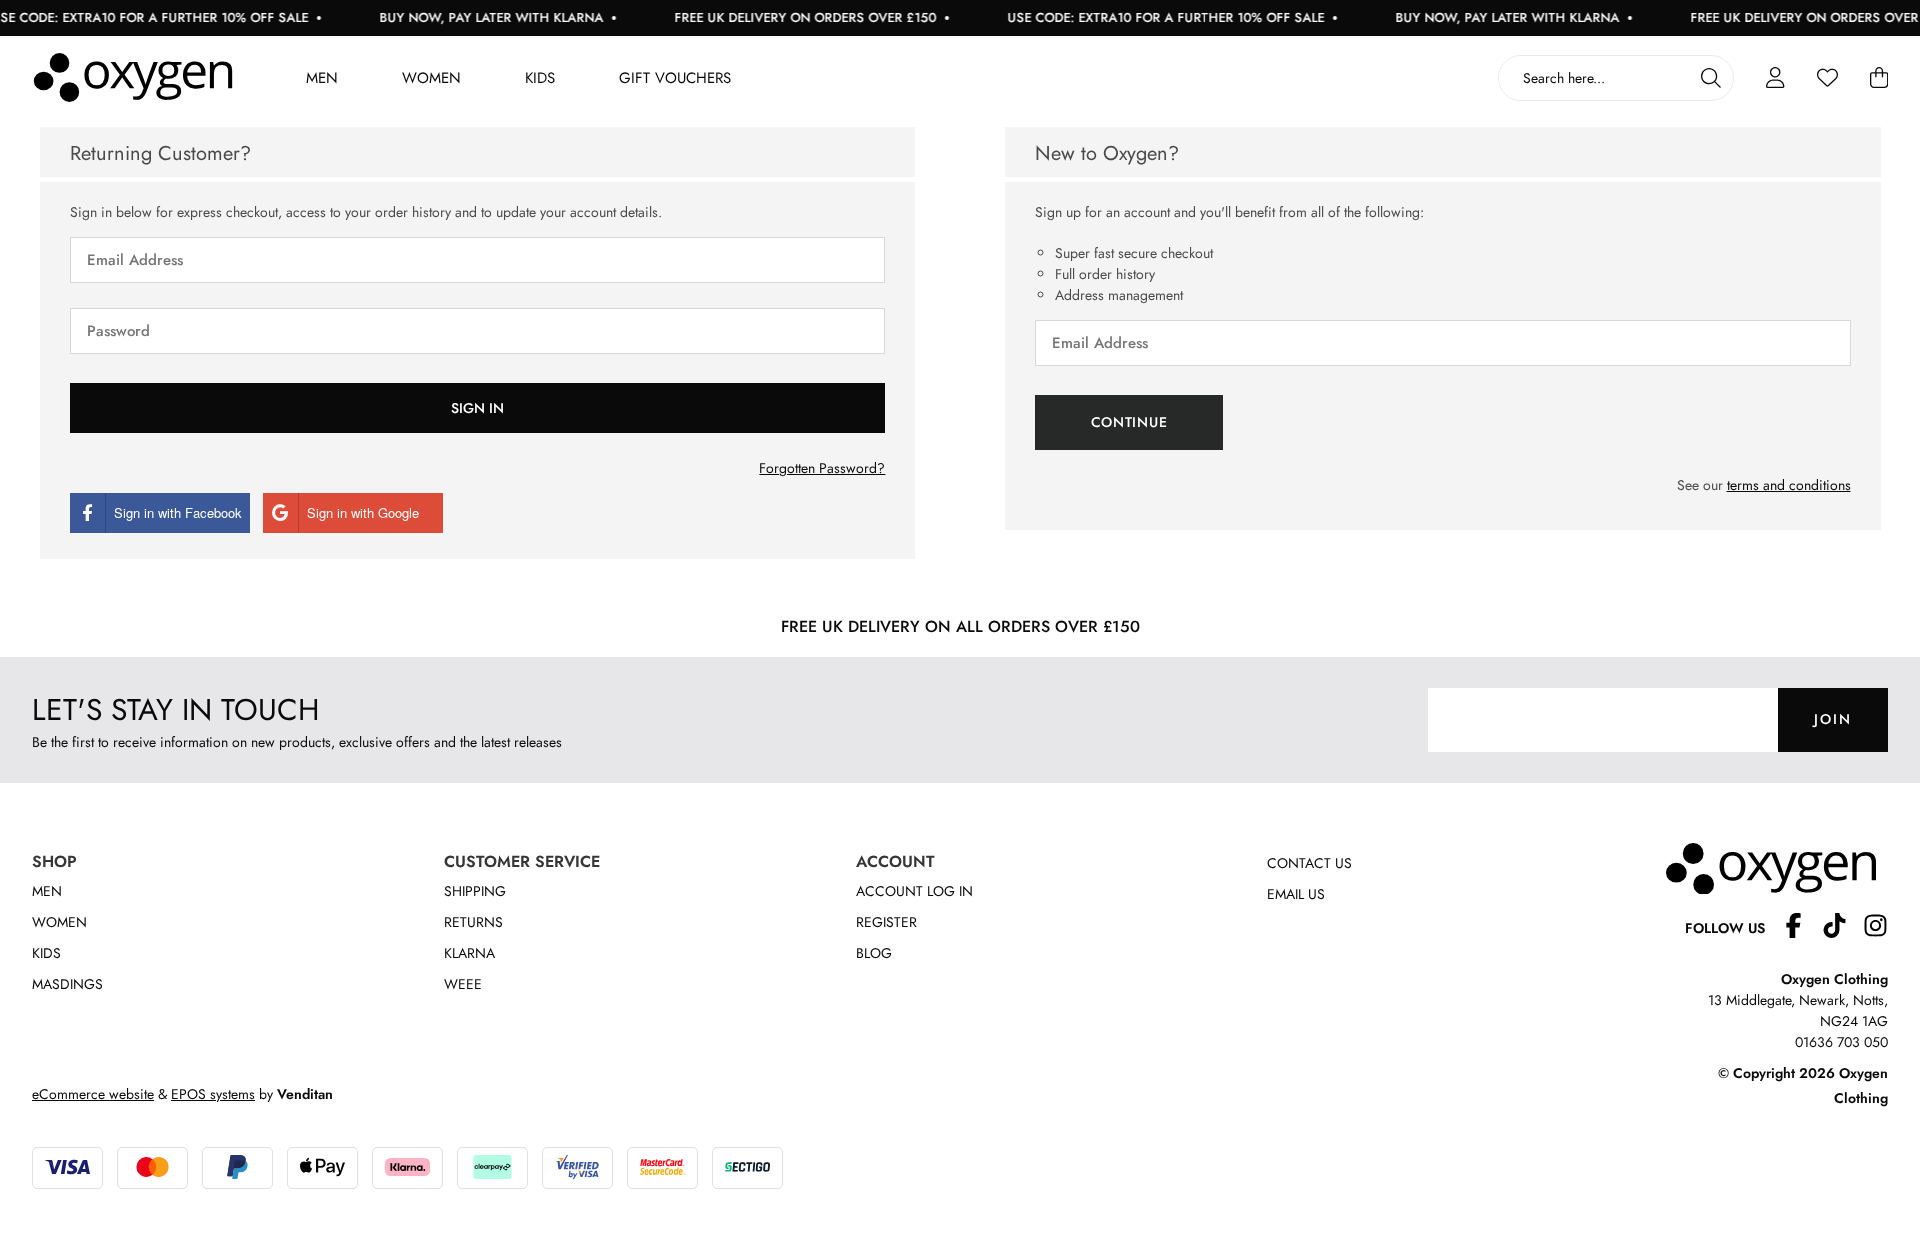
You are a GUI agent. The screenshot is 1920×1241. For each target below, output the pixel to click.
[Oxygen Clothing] (133, 78)
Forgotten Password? (822, 468)
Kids (540, 78)
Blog (874, 953)
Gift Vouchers (675, 78)
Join (1833, 719)
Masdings (67, 984)
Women (431, 78)
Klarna (469, 953)
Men (322, 78)
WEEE (463, 984)
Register (886, 922)
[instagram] (1875, 928)
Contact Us (1309, 863)
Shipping (475, 891)
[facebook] (1801, 928)
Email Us (1296, 894)
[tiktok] (1842, 928)
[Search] (1711, 78)
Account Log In (914, 891)
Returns (473, 922)
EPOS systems (213, 1094)
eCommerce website (93, 1094)
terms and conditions (1789, 485)
